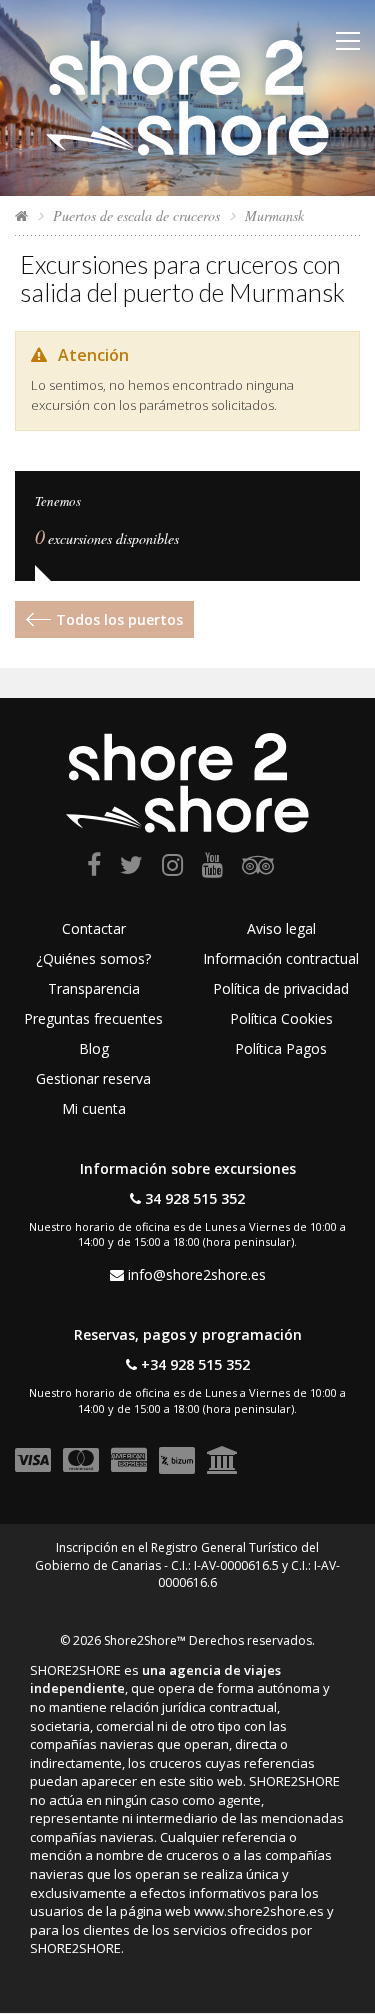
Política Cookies (281, 1018)
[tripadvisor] (258, 868)
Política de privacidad (281, 988)
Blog (94, 1048)
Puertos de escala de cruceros (136, 215)
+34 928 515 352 (195, 1364)
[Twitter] (131, 868)
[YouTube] (212, 868)
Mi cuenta (94, 1108)
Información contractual (281, 958)
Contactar (94, 928)
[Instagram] (172, 868)
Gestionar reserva (93, 1078)
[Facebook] (94, 868)
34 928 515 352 (195, 1198)
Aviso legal (281, 928)
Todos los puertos (119, 619)
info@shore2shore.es (197, 1274)
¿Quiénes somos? (93, 958)
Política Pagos (281, 1048)
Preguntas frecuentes (93, 1018)
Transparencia (94, 988)
